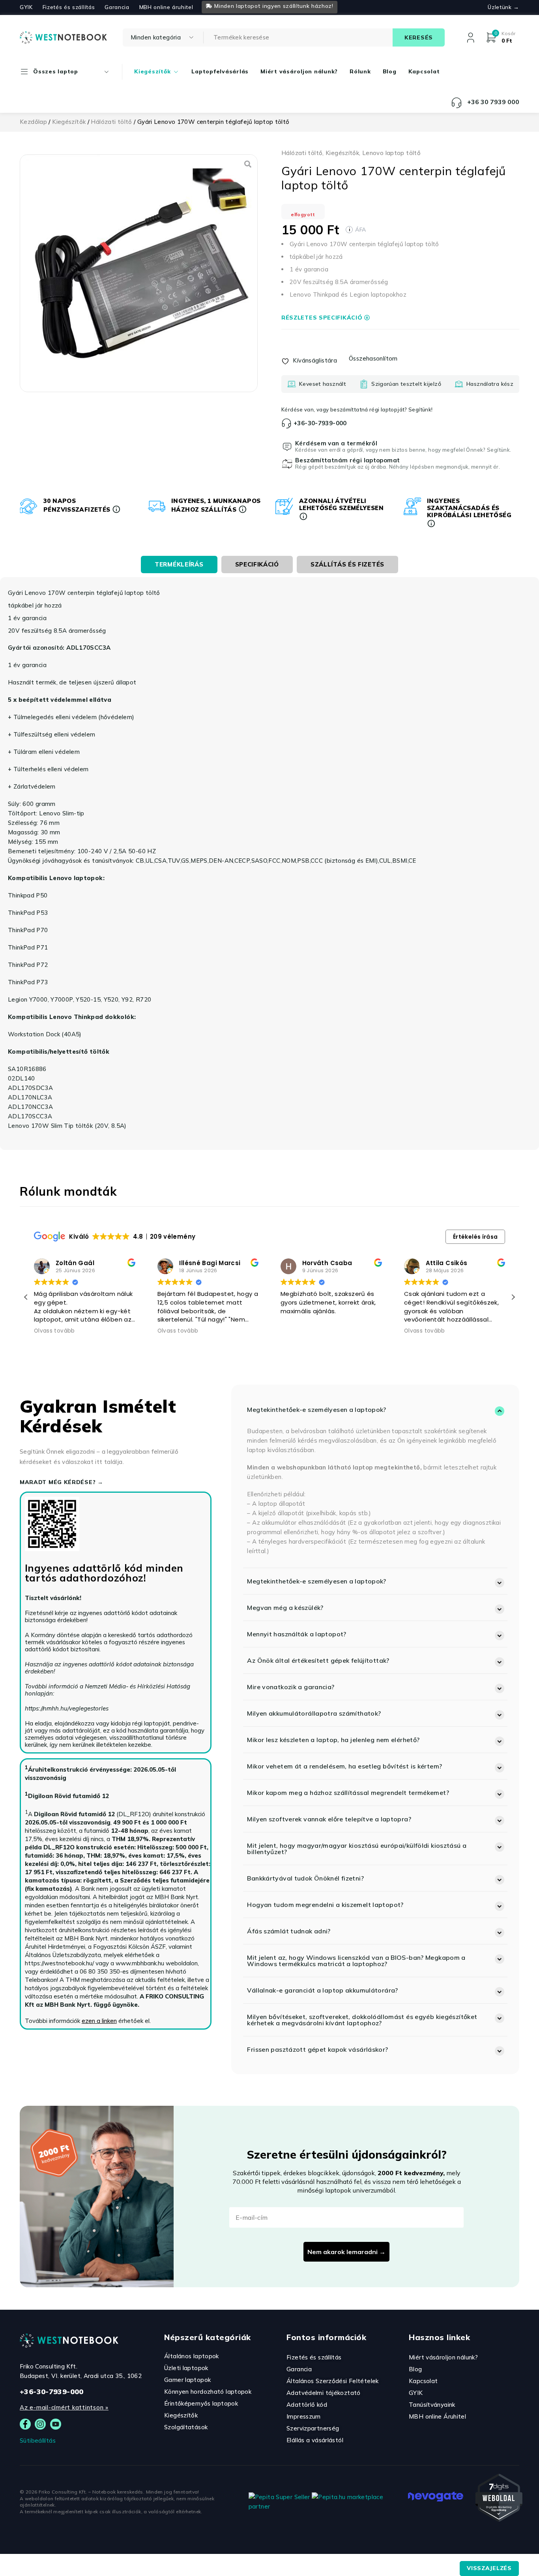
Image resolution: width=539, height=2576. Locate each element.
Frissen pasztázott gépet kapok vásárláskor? (317, 2049)
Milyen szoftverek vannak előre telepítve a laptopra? (329, 1819)
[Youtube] (56, 2424)
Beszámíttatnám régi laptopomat (347, 460)
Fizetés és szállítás (69, 7)
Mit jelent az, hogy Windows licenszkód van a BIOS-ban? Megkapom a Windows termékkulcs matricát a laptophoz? (356, 1961)
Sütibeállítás (38, 2440)
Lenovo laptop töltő (391, 153)
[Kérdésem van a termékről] (287, 447)
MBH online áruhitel (166, 7)
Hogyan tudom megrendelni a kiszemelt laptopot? (325, 1905)
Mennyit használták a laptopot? (297, 1634)
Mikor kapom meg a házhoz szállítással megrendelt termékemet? (348, 1793)
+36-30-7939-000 (320, 423)
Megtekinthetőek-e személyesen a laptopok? (316, 1410)
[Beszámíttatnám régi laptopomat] (287, 464)
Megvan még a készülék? (285, 1608)
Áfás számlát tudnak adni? (289, 1931)
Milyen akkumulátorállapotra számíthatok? (314, 1713)
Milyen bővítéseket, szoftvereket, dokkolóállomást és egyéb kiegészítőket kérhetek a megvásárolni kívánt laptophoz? (362, 2020)
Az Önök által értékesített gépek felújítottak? (318, 1660)
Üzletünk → (503, 7)
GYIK (26, 7)
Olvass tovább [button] (54, 1331)
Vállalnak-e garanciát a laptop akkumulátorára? (322, 1990)
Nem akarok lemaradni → (346, 2252)
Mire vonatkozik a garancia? (291, 1687)
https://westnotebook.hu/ (59, 1963)
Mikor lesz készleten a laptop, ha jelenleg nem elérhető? (333, 1740)
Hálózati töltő (111, 122)
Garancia (117, 7)
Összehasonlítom (373, 358)
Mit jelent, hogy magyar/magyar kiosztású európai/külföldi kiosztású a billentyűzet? (357, 1849)
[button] (513, 1297)
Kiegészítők (69, 122)
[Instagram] (40, 2424)
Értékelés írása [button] (475, 1237)
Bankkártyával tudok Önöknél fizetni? (305, 1878)
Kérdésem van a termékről (336, 443)
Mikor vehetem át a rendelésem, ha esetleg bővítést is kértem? (344, 1766)
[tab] (179, 565)
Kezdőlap (33, 122)
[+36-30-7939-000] (286, 423)
